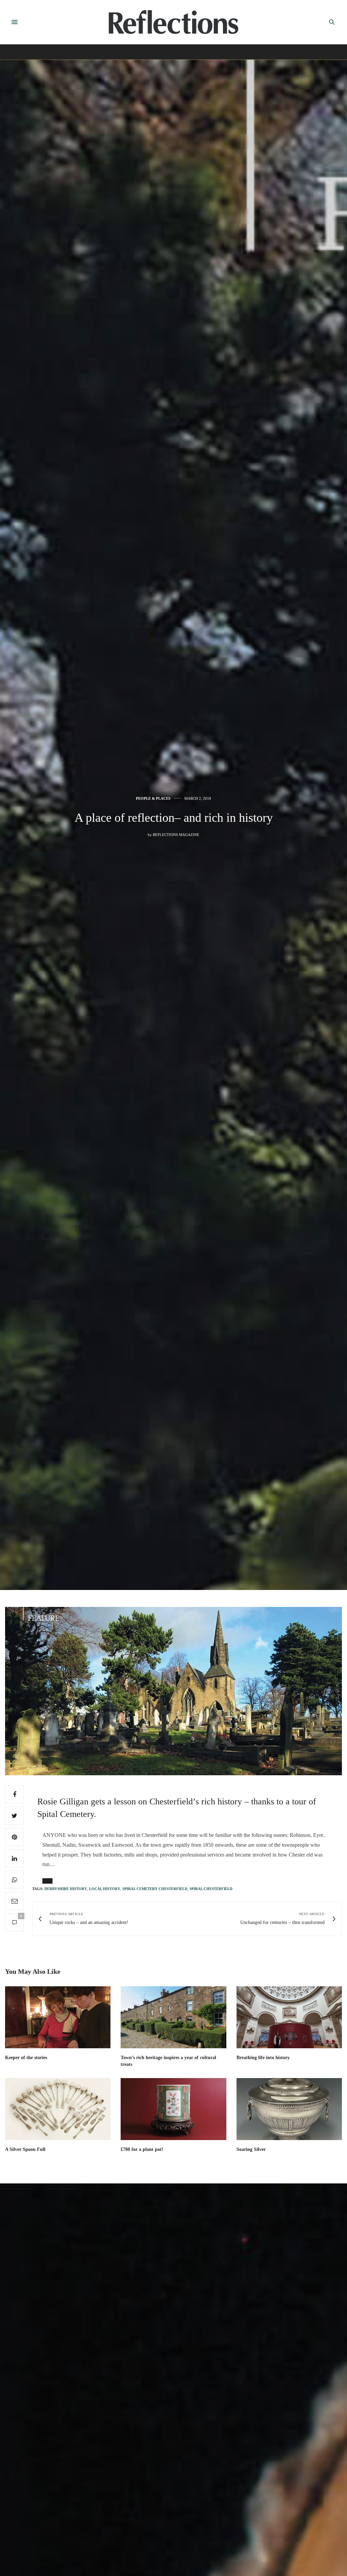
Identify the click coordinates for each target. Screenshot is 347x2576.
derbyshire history (66, 1889)
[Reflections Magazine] (173, 22)
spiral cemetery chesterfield (155, 1889)
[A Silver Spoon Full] (58, 2109)
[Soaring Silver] (289, 2109)
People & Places (153, 799)
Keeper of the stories (26, 2058)
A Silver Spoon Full (25, 2149)
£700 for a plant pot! (142, 2149)
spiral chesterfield (211, 1889)
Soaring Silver (251, 2149)
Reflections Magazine (176, 835)
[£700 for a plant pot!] (173, 2109)
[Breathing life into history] (289, 2017)
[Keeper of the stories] (58, 2017)
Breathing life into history (263, 2058)
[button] (47, 1881)
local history (105, 1889)
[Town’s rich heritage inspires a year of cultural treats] (173, 2017)
